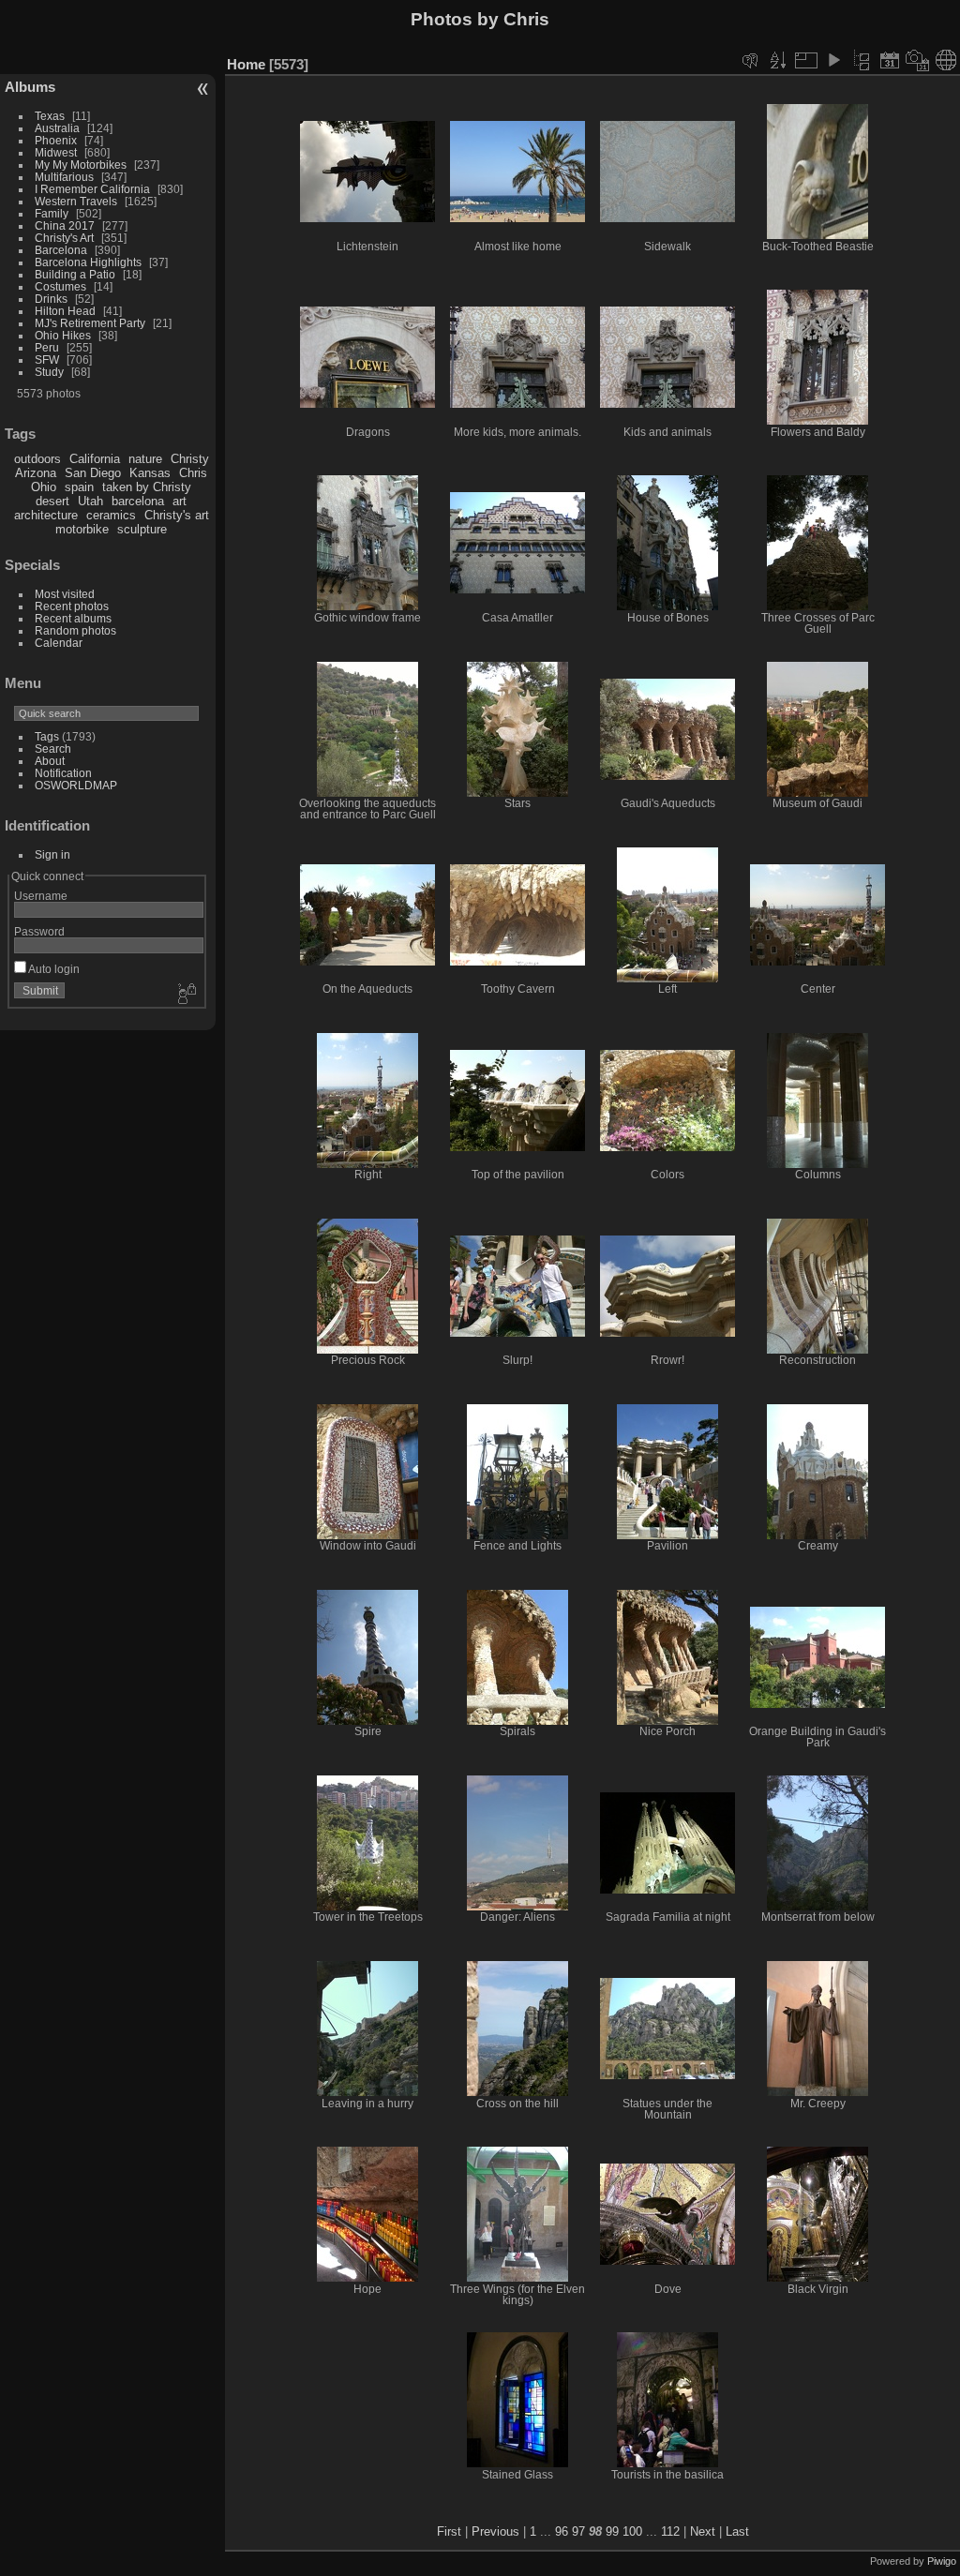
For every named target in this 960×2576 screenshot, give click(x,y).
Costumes (60, 286)
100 (632, 2531)
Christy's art (177, 515)
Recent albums (73, 618)
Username (41, 896)
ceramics (111, 515)
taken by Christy (147, 487)
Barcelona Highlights (88, 262)
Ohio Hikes (63, 335)
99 (612, 2531)
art (180, 501)
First (449, 2531)
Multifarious (64, 177)
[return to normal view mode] (862, 60)
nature (145, 459)
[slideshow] (833, 60)
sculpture (142, 529)
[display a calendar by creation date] (918, 60)
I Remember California (92, 189)
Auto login (53, 969)
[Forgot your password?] (186, 995)
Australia (57, 128)
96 (562, 2531)
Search (53, 749)
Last (737, 2531)
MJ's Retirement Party (90, 323)
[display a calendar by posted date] (890, 60)
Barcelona (61, 250)
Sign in (52, 854)
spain (79, 487)
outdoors (37, 459)
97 (578, 2531)
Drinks (51, 299)
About (50, 761)
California (95, 459)
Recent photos (72, 606)
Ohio (44, 487)
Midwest (56, 152)
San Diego (93, 473)
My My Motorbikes (81, 165)
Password (39, 931)
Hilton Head (65, 311)
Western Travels (76, 201)
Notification (63, 773)
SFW (47, 359)
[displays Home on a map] (946, 60)
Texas (50, 116)
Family (52, 213)
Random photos (75, 630)
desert (52, 501)
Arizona (36, 473)
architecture (46, 515)
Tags (47, 736)
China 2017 (65, 225)
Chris (193, 473)
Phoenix (56, 140)
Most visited (65, 594)
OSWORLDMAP (76, 785)
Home (246, 64)
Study (49, 372)
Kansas (150, 473)
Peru (47, 347)
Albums (30, 87)
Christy (190, 459)
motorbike (82, 529)
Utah (90, 501)
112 (670, 2531)
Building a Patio (75, 274)
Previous (495, 2531)
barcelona (138, 501)
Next (703, 2531)
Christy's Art (64, 238)
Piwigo (942, 2561)
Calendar (59, 643)
